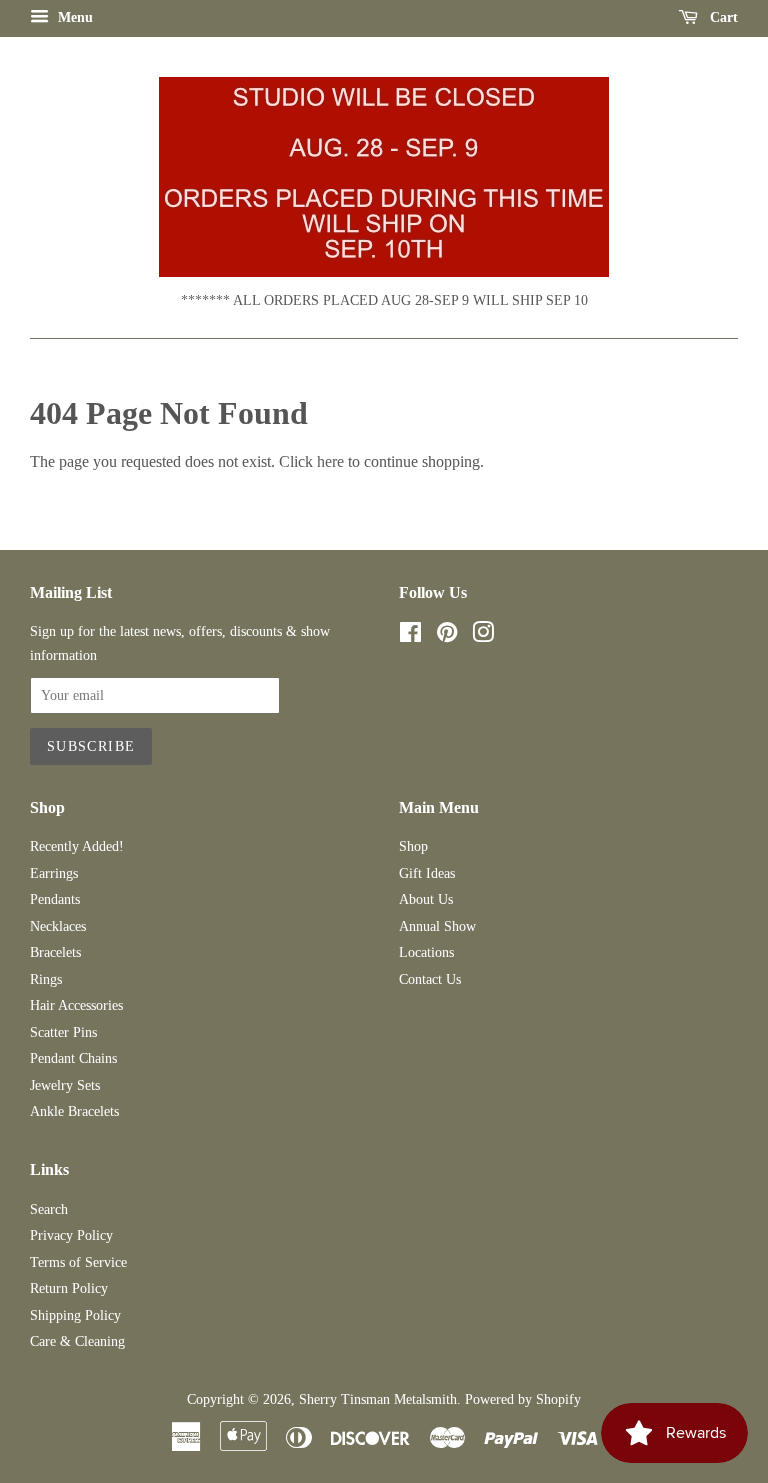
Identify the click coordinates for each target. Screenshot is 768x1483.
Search (49, 1209)
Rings (46, 979)
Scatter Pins (63, 1032)
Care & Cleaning (77, 1341)
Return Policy (69, 1288)
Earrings (54, 873)
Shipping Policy (75, 1315)
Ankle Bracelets (74, 1111)
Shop (413, 846)
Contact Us (430, 979)
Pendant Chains (73, 1058)
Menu (73, 17)
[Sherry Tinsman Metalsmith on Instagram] (483, 636)
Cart (722, 17)
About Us (426, 899)
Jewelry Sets (65, 1085)
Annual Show (437, 926)
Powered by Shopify (523, 1399)
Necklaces (58, 926)
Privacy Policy (71, 1235)
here (330, 461)
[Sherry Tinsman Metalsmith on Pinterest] (447, 636)
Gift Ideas (427, 873)
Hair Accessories (76, 1005)
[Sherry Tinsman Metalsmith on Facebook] (410, 636)
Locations (426, 952)
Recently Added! (77, 846)
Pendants (55, 899)
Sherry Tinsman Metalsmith (378, 1399)
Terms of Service (78, 1262)
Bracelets (55, 952)
